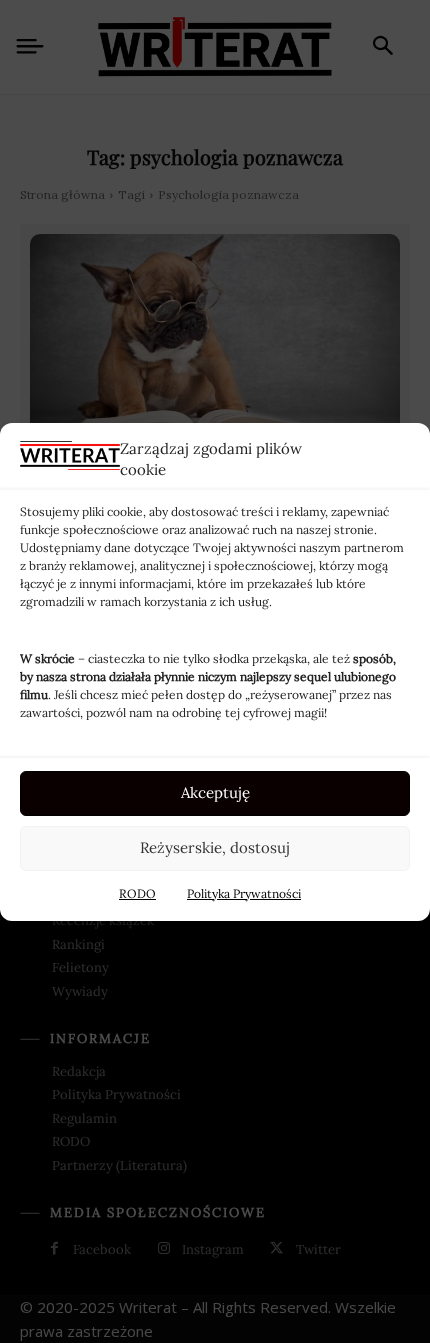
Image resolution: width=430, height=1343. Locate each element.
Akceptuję (215, 792)
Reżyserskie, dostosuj (215, 847)
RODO (137, 893)
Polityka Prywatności (244, 893)
